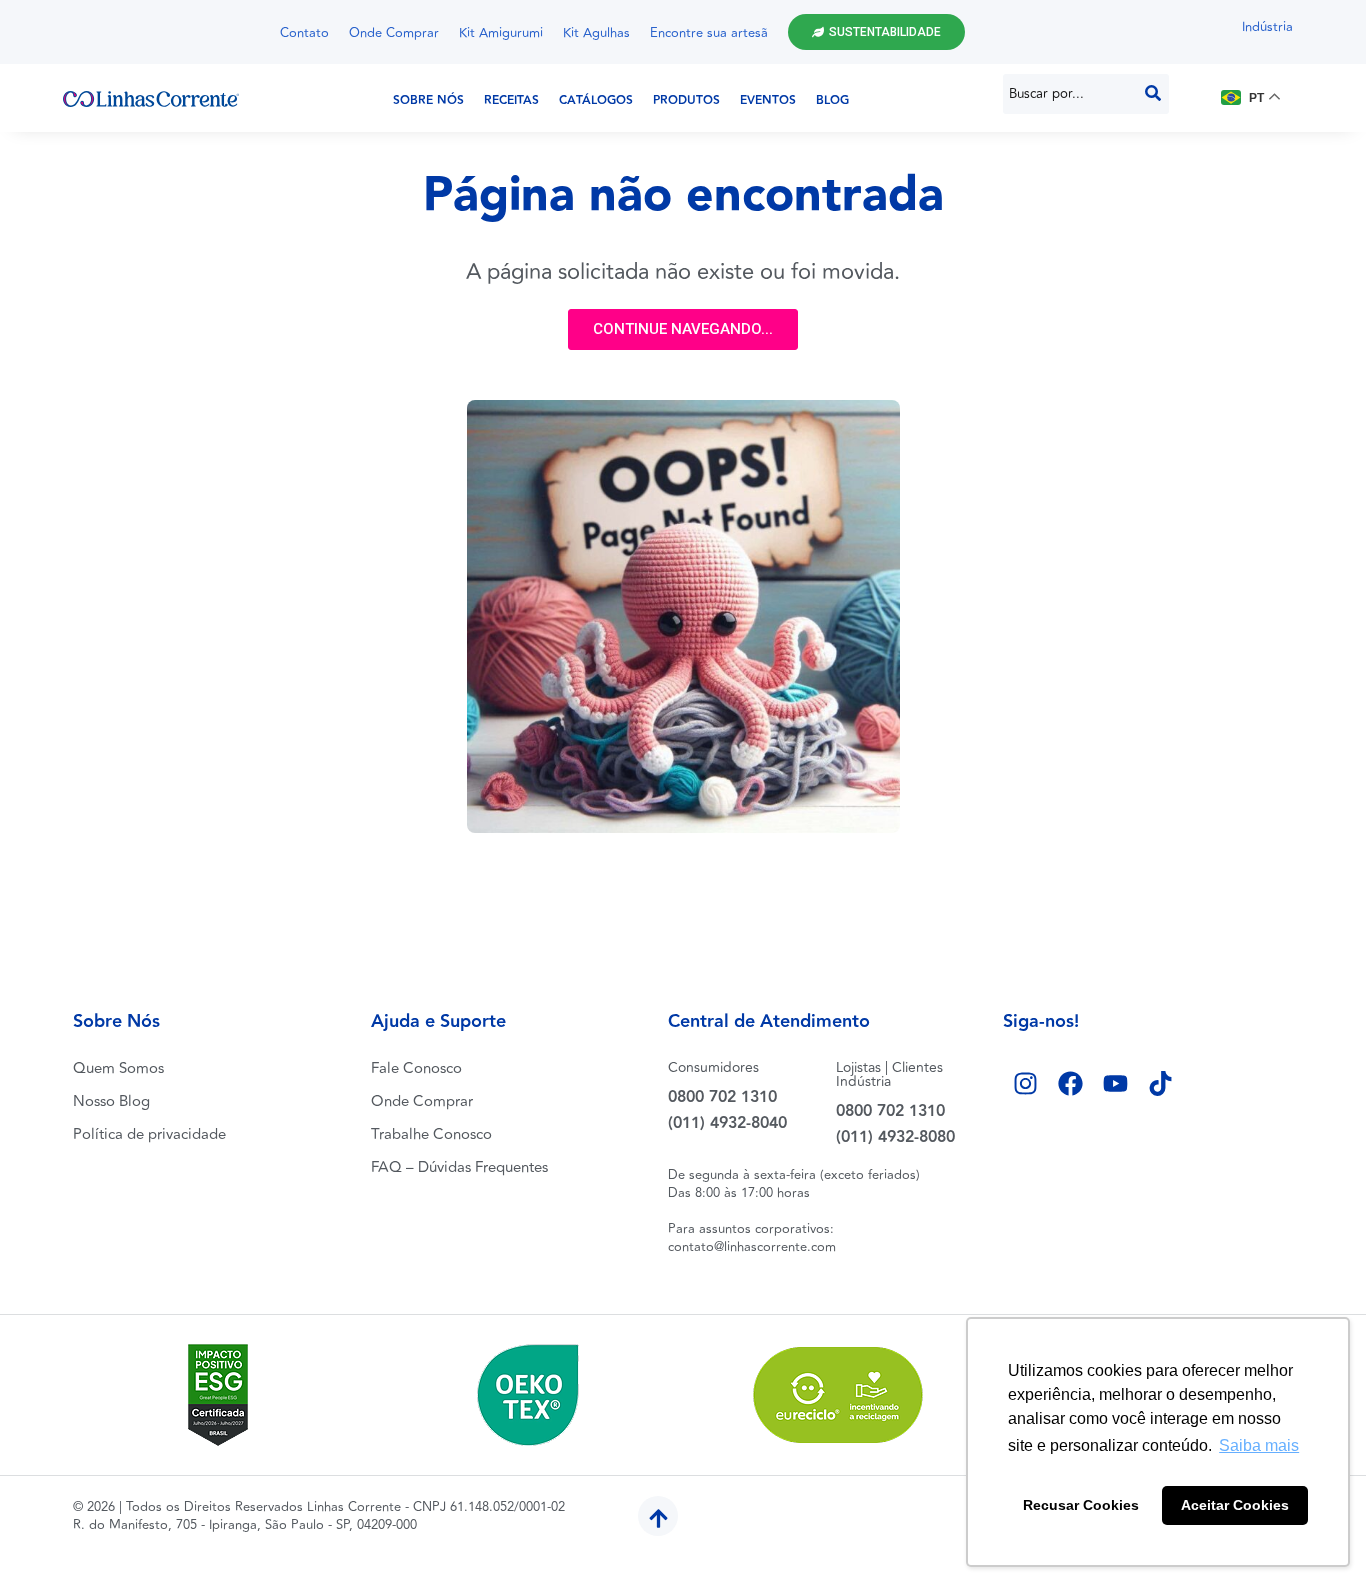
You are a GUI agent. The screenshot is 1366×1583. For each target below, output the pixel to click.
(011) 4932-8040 (727, 1123)
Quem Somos (118, 1068)
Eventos (768, 100)
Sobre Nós (428, 100)
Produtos (686, 100)
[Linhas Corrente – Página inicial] (151, 98)
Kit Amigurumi (501, 33)
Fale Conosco (416, 1068)
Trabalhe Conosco (431, 1134)
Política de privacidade (149, 1134)
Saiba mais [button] (1259, 1445)
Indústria (1267, 27)
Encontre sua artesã (709, 33)
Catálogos (596, 100)
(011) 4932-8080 (895, 1137)
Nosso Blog (111, 1101)
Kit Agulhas (596, 33)
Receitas (511, 100)
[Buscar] (1153, 94)
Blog (832, 100)
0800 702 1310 (722, 1097)
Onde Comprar (394, 33)
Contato (304, 33)
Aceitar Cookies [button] (1235, 1505)
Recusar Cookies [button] (1081, 1505)
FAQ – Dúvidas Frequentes (459, 1167)
